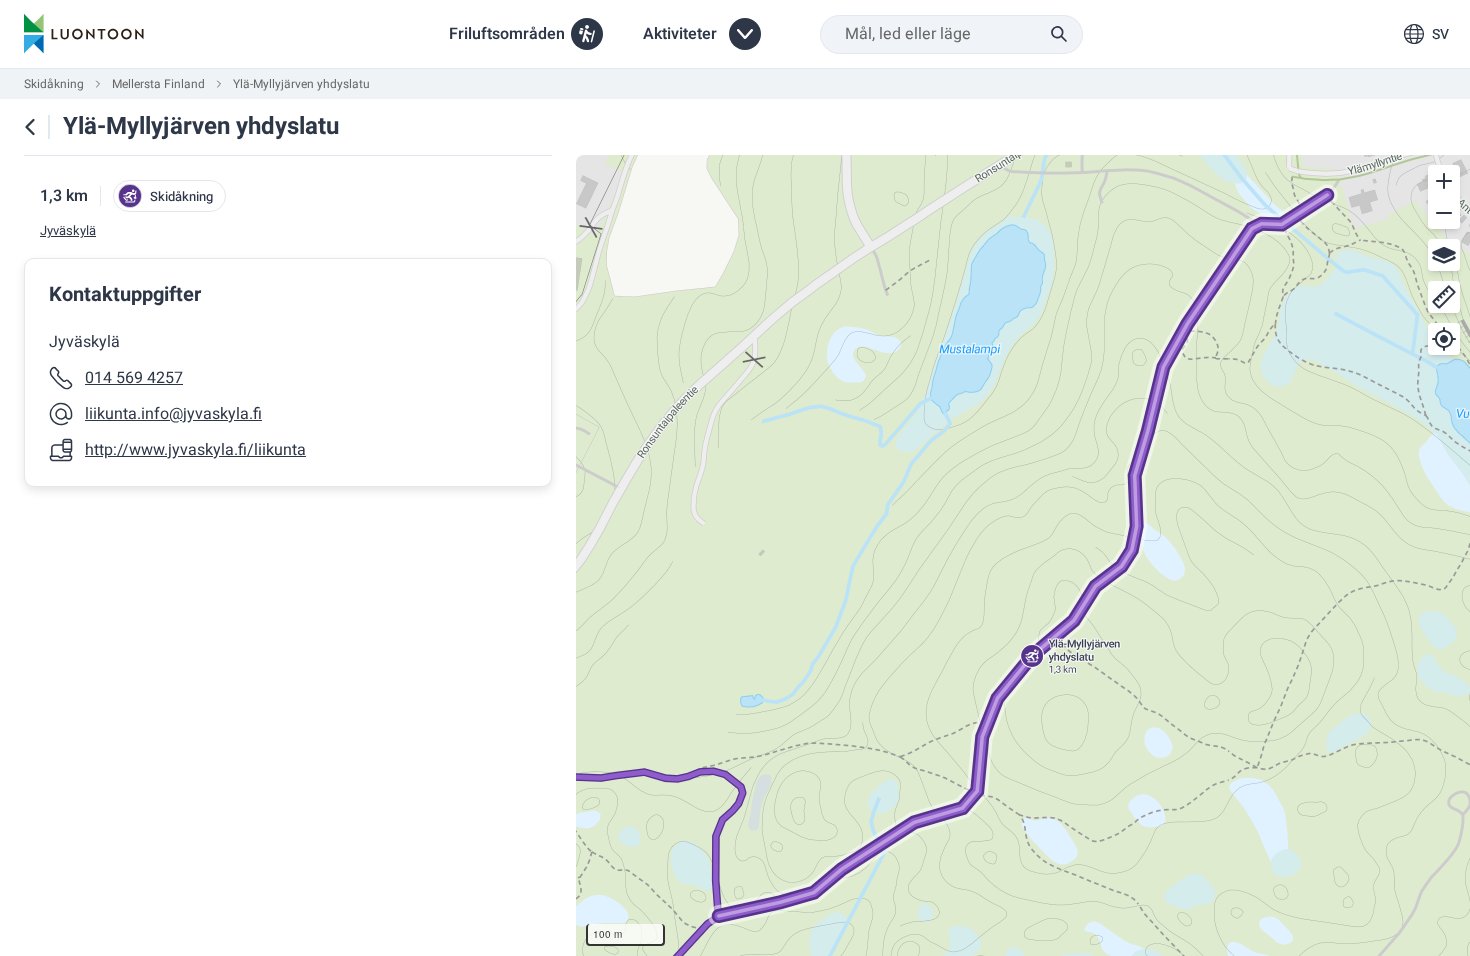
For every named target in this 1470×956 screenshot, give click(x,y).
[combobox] (951, 34)
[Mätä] (1444, 297)
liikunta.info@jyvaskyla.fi (173, 414)
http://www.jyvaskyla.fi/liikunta (195, 450)
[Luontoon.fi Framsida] (84, 34)
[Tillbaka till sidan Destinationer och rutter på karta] (30, 127)
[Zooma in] (1444, 181)
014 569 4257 (134, 378)
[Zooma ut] (1444, 213)
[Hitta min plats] (1444, 339)
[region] (1023, 555)
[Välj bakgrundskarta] (1444, 255)
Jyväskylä (68, 231)
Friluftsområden (507, 34)
